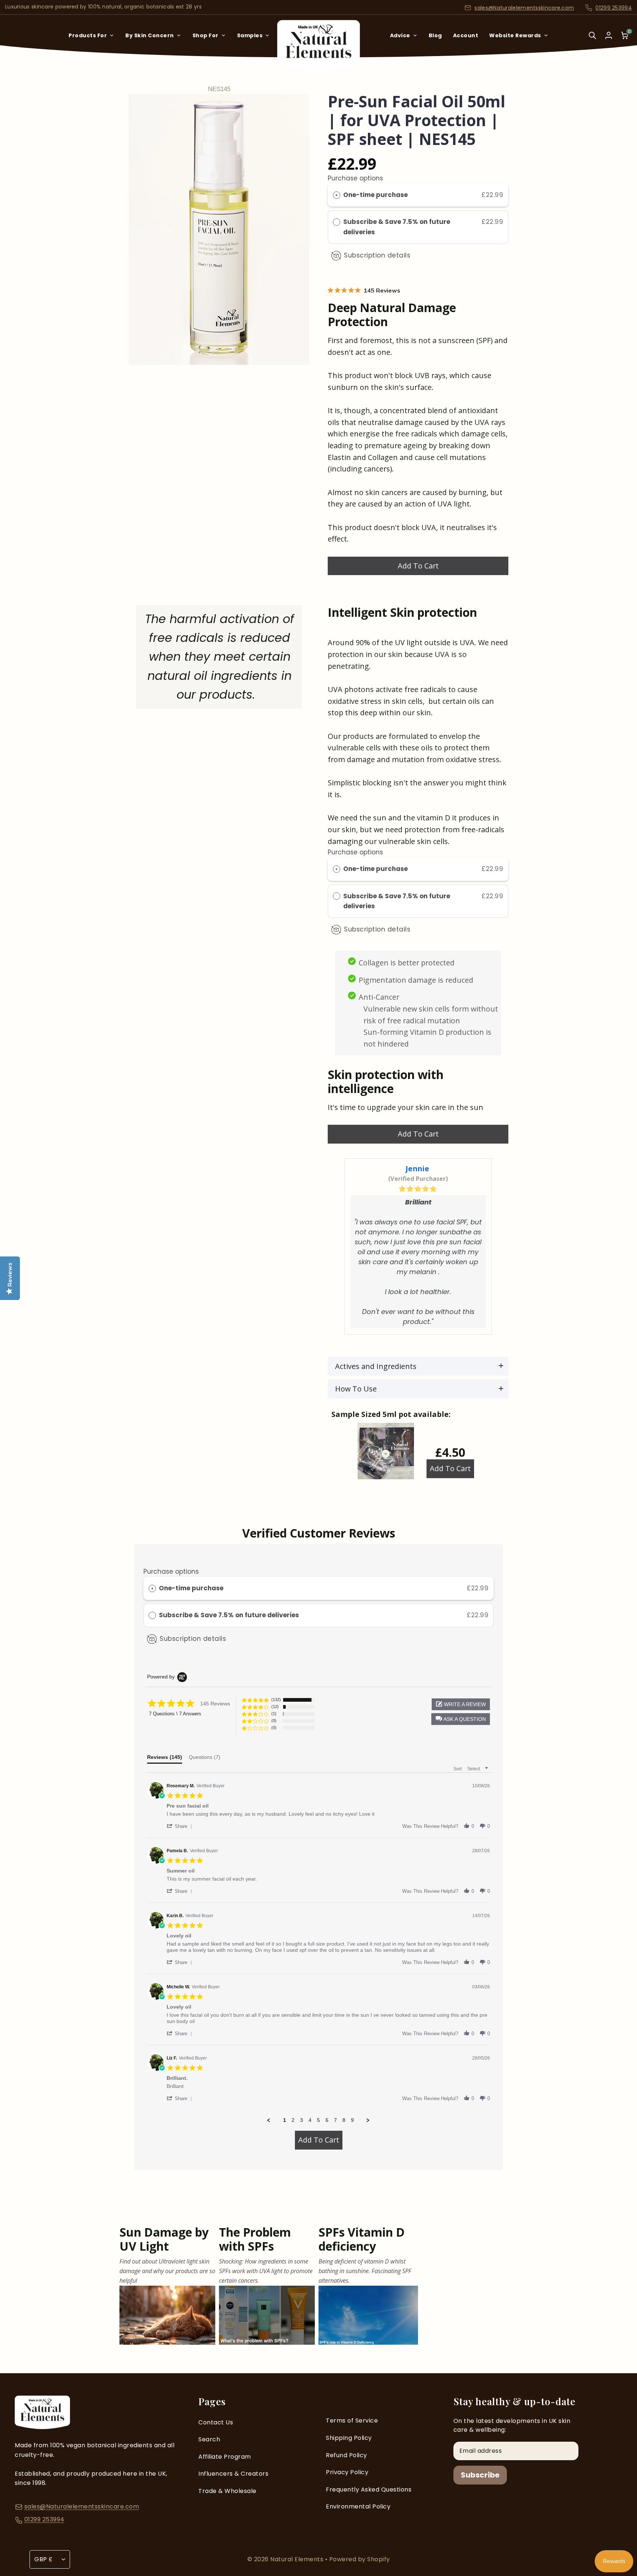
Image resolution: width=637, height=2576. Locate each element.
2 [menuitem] (293, 2120)
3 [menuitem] (302, 2120)
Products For (88, 35)
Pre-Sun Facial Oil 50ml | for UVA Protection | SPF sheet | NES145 (417, 120)
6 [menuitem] (327, 2120)
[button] (461, 1719)
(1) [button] (274, 1714)
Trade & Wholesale (227, 2491)
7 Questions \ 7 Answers (175, 1714)
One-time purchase (375, 195)
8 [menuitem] (344, 2120)
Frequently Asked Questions (369, 2489)
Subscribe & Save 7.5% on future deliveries (397, 227)
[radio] (337, 195)
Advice (400, 35)
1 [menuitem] (285, 2120)
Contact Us (216, 2422)
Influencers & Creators (233, 2474)
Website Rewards (515, 35)
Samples (250, 35)
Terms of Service (352, 2421)
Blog (435, 35)
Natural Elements (298, 2559)
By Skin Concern (150, 35)
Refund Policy (347, 2455)
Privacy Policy (347, 2472)
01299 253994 (614, 8)
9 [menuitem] (352, 2120)
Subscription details (377, 255)
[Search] (592, 40)
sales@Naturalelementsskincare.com (524, 8)
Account (466, 35)
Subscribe (480, 2475)
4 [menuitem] (310, 2120)
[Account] (609, 35)
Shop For (206, 35)
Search (209, 2439)
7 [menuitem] (335, 2120)
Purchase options (355, 178)
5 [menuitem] (318, 2120)
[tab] (165, 1759)
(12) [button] (275, 1707)
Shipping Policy (349, 2438)
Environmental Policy (358, 2506)
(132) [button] (276, 1700)
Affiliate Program (225, 2457)
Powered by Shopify (360, 2559)
